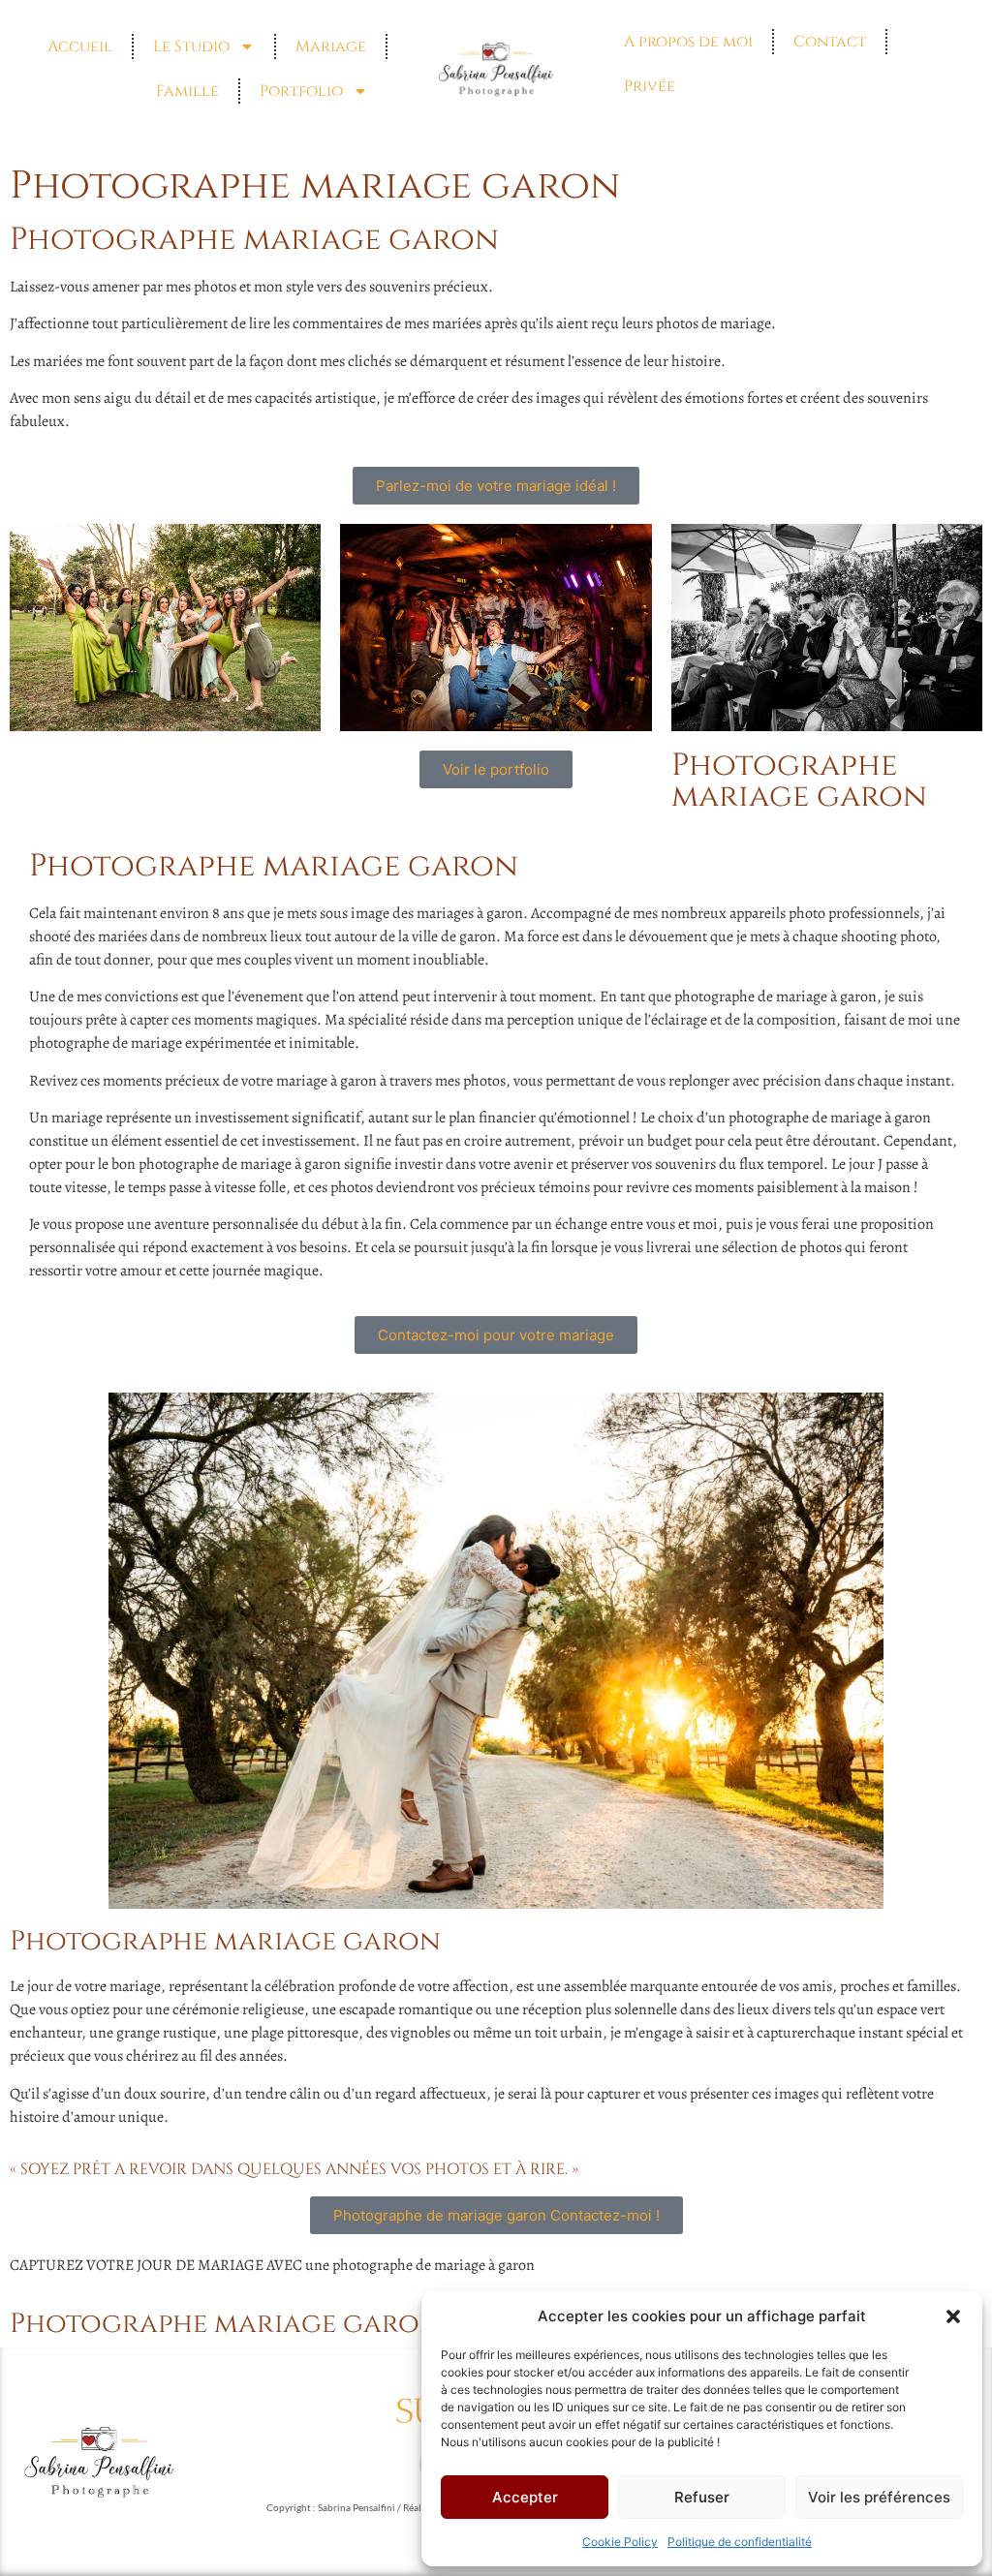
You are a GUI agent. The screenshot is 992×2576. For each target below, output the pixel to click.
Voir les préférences (879, 2497)
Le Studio (191, 46)
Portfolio (301, 91)
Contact (830, 42)
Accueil (80, 46)
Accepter (525, 2497)
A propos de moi (688, 42)
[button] (953, 2316)
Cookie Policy (620, 2542)
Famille (187, 91)
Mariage (331, 46)
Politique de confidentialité (740, 2542)
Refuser (702, 2497)
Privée (650, 86)
